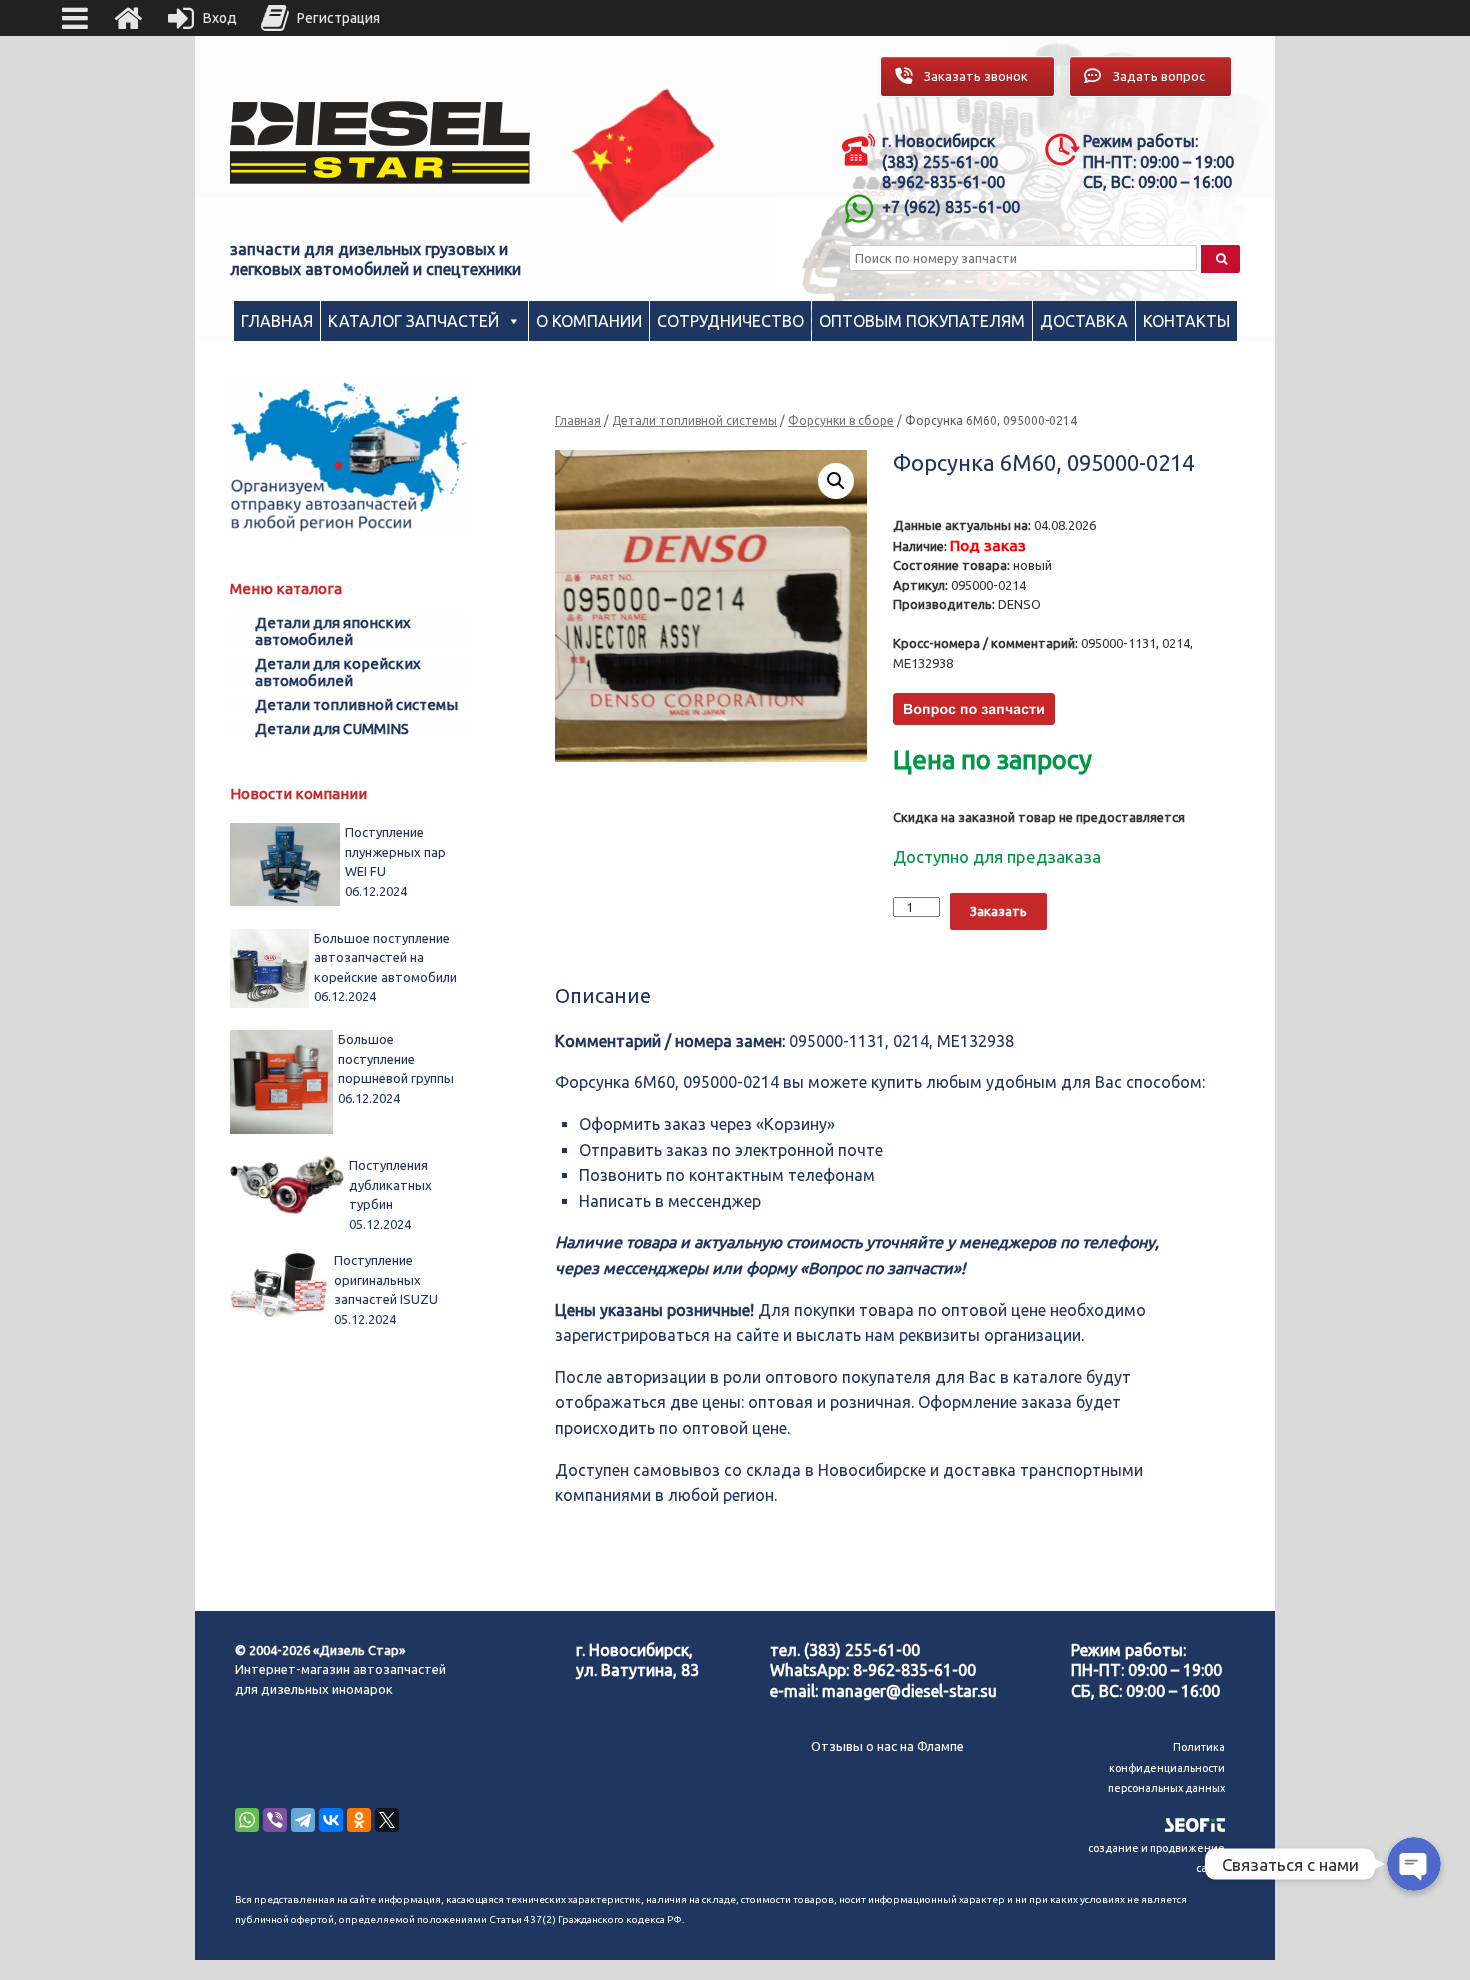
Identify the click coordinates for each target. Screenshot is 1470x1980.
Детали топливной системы (694, 420)
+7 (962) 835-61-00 (951, 207)
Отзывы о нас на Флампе (887, 1746)
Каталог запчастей (413, 321)
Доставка (1084, 321)
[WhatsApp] (247, 1820)
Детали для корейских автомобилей (338, 672)
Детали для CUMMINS (332, 728)
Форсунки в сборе (841, 420)
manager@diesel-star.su (909, 1691)
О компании (589, 321)
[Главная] (128, 18)
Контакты (1186, 321)
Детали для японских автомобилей (333, 631)
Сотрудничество (730, 321)
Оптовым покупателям (922, 321)
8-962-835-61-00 (914, 1670)
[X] (387, 1820)
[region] (644, 155)
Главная (277, 321)
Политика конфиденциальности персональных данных (1166, 1767)
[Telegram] (303, 1820)
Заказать (998, 911)
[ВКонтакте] (331, 1820)
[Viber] (275, 1820)
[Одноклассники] (359, 1820)
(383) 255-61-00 (862, 1650)
